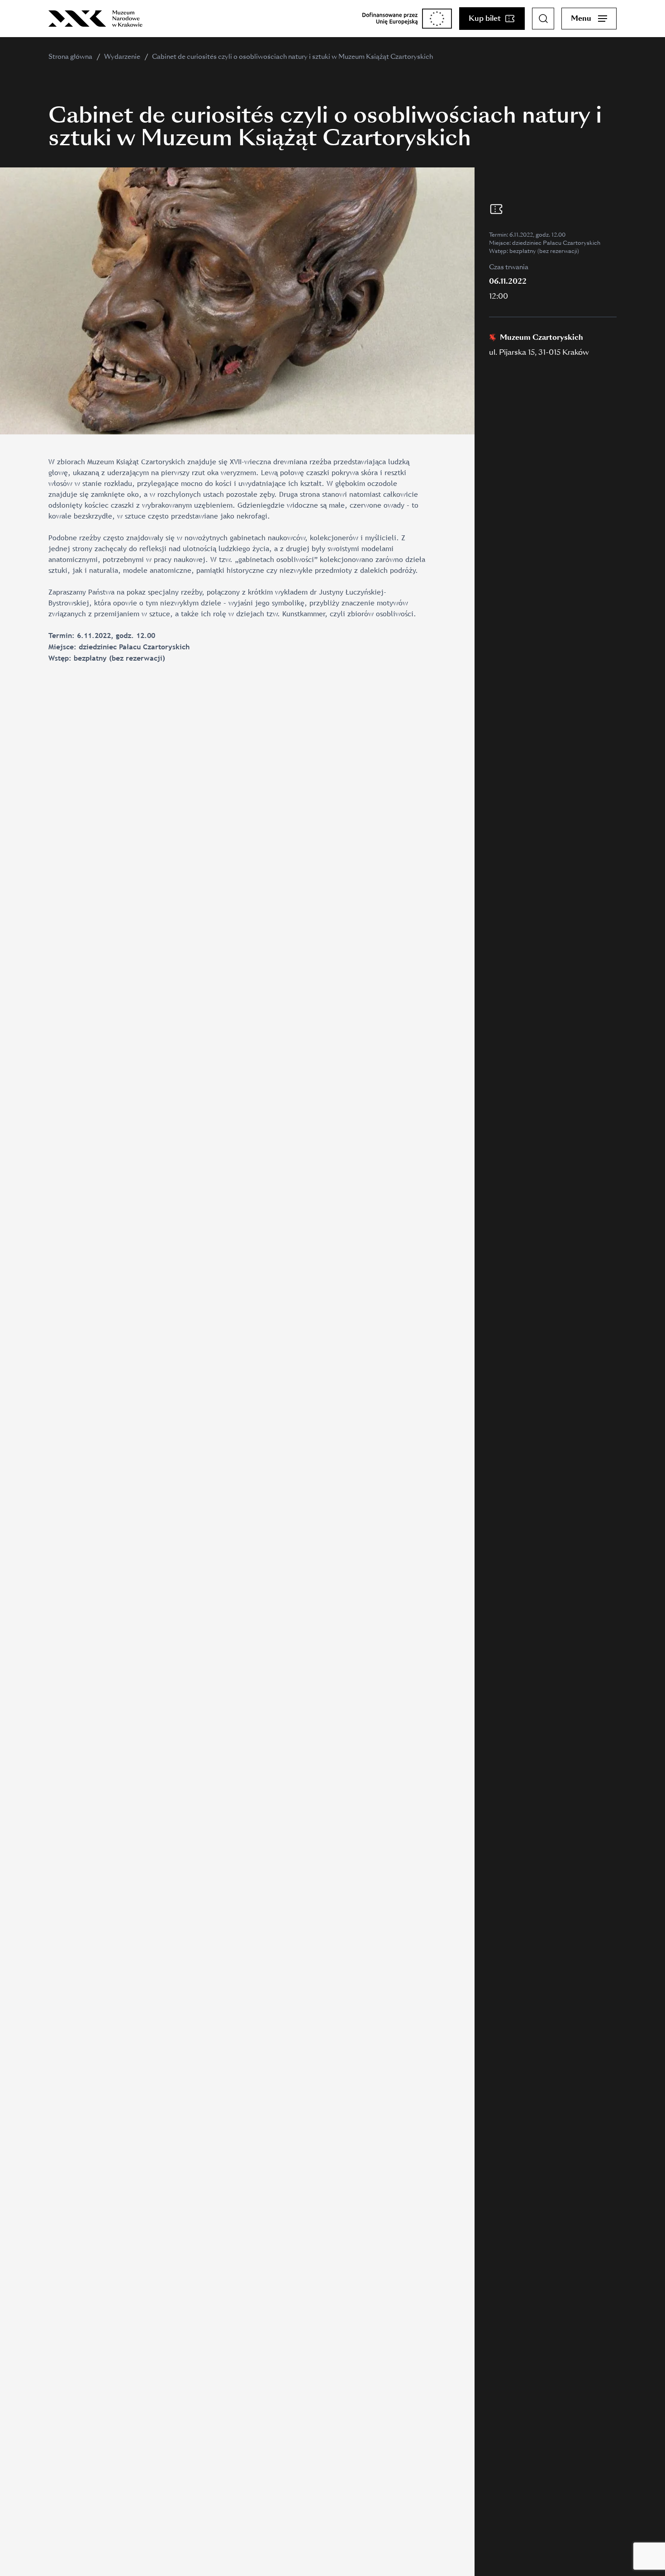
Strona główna (70, 57)
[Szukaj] (543, 19)
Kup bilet (485, 18)
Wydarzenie (122, 57)
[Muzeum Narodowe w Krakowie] (95, 19)
